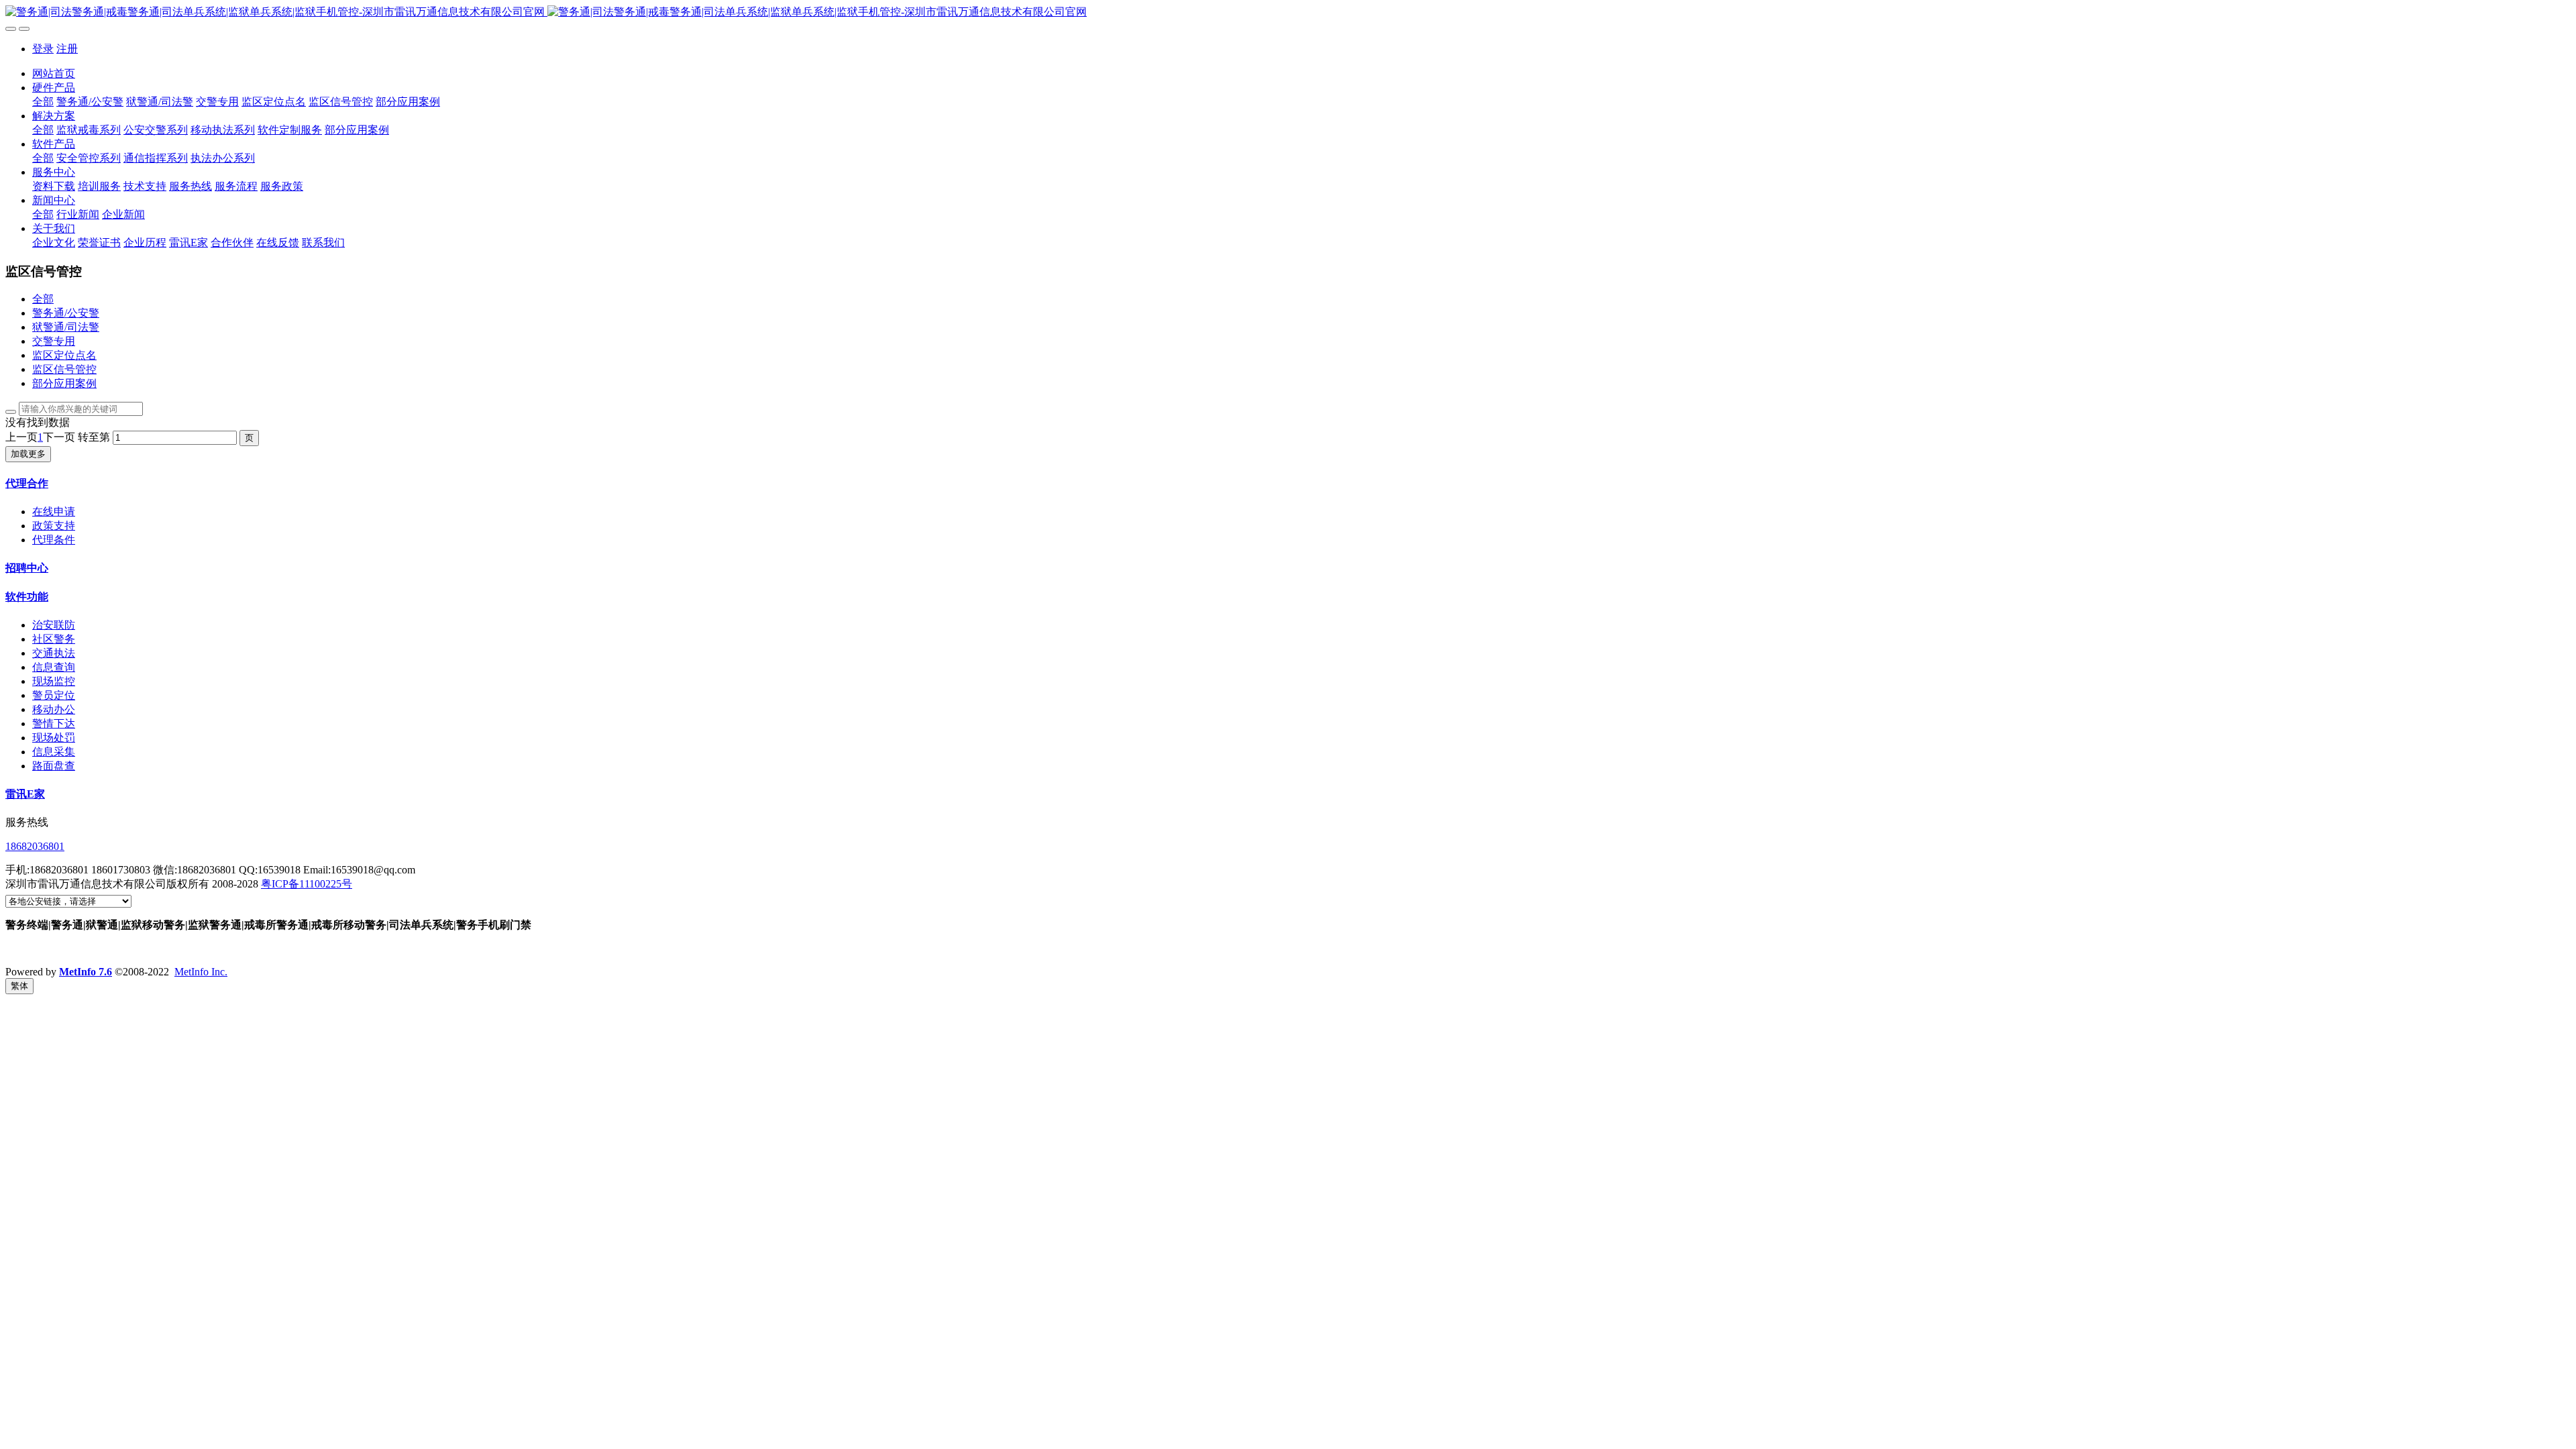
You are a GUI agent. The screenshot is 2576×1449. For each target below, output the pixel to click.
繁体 (19, 986)
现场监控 (54, 681)
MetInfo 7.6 (86, 972)
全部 (43, 102)
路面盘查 (54, 766)
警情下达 (54, 723)
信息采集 (54, 752)
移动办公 (54, 709)
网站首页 (54, 73)
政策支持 (54, 526)
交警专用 (54, 341)
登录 (43, 49)
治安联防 (54, 625)
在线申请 (54, 512)
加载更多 (28, 454)
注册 (67, 49)
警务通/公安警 (66, 313)
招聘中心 (27, 568)
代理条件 (54, 540)
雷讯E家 (25, 794)
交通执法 (54, 653)
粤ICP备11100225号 (307, 884)
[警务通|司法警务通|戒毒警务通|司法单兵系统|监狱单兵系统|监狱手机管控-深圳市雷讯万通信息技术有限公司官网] (1288, 12)
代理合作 (27, 483)
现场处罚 (54, 738)
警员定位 (54, 695)
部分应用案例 (64, 383)
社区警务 (54, 639)
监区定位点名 (64, 355)
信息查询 (54, 667)
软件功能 (27, 597)
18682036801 (35, 846)
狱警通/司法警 (66, 327)
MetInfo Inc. (201, 972)
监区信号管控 (64, 369)
